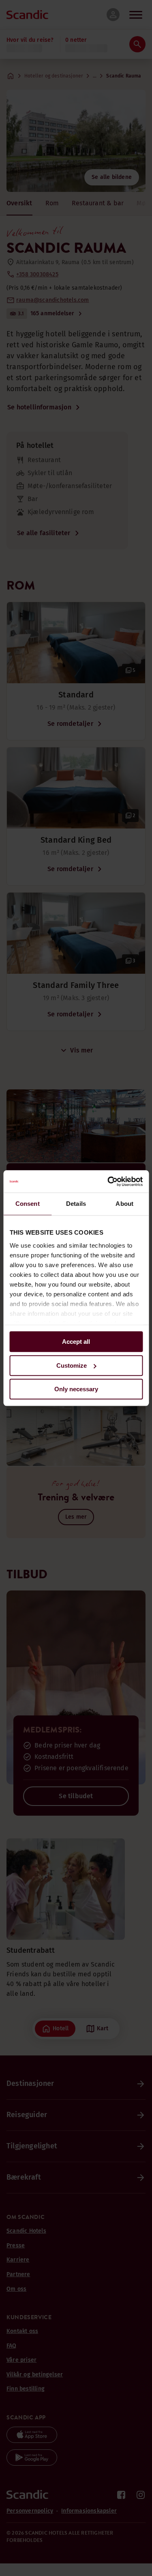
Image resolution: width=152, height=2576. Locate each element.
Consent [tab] (28, 1204)
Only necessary (76, 1389)
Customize (72, 1365)
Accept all (76, 1342)
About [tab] (124, 1204)
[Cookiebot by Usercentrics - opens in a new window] (108, 1181)
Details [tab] (76, 1204)
